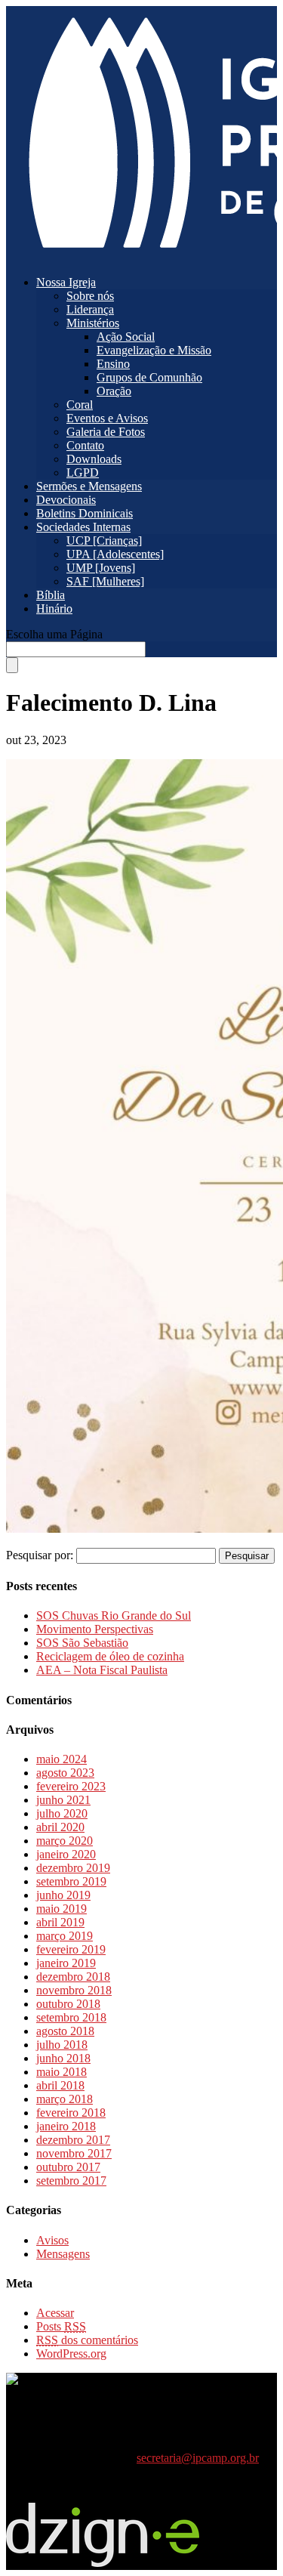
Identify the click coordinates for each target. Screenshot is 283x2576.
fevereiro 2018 (71, 2113)
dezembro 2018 (73, 1977)
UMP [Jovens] (101, 568)
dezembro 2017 (73, 2140)
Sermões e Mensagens (89, 486)
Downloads (94, 459)
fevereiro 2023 (71, 1786)
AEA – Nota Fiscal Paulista (102, 1670)
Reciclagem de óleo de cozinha (110, 1656)
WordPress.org (71, 2354)
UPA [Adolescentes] (115, 554)
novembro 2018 (74, 1990)
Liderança (90, 309)
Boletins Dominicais (85, 513)
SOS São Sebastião (82, 1643)
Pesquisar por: (40, 1555)
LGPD (83, 473)
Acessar (55, 2313)
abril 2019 (60, 1922)
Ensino (113, 364)
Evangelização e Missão (154, 350)
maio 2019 (62, 1909)
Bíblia (51, 595)
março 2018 (65, 2099)
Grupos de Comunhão (149, 377)
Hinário (54, 608)
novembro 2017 (74, 2153)
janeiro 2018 (66, 2126)
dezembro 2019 (73, 1868)
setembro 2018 (71, 2017)
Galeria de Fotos (106, 432)
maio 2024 (62, 1759)
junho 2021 (63, 1800)
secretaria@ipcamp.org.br (198, 2458)
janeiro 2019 (66, 1963)
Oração (114, 391)
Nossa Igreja (66, 282)
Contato (85, 445)
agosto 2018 (65, 2031)
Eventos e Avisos (107, 418)
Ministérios (93, 323)
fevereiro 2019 (71, 1949)
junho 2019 (63, 1895)
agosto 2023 (65, 1773)
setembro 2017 (71, 2181)
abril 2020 (60, 1827)
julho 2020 (62, 1813)
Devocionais (66, 500)
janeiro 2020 (66, 1854)
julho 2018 (62, 2045)
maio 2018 (62, 2072)
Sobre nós (90, 296)
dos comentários (87, 2340)
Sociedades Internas (83, 527)
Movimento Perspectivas (95, 1629)
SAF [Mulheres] (105, 581)
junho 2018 (63, 2058)
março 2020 (65, 1841)
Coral (80, 405)
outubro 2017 (68, 2167)
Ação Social (126, 337)
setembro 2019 (71, 1881)
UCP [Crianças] (104, 541)
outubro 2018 (68, 2004)
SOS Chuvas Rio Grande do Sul (114, 1615)
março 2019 (65, 1936)
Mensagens (63, 2254)
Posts (61, 2326)
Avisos (52, 2240)
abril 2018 (60, 2085)
